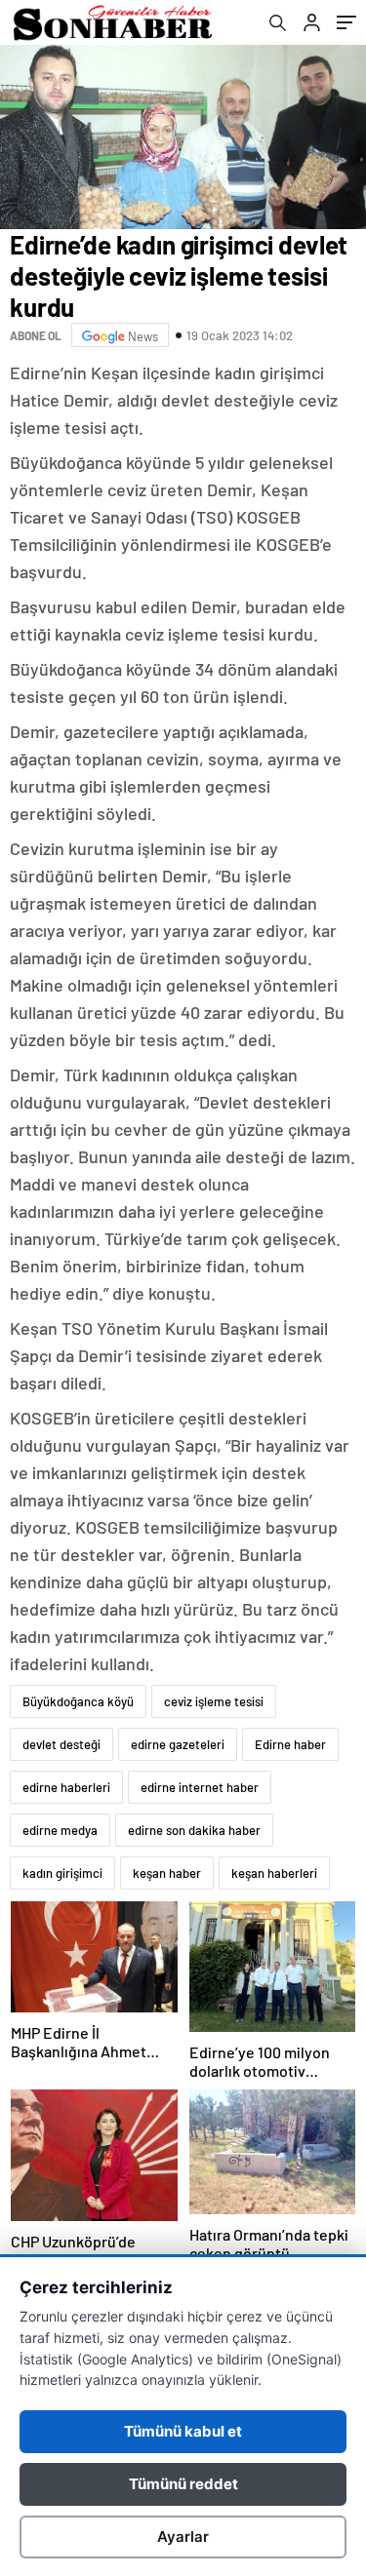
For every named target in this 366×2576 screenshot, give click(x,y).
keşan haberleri (274, 1873)
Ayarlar (183, 2537)
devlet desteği (61, 1744)
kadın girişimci (62, 1873)
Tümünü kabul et (183, 2431)
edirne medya (60, 1830)
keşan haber (167, 1873)
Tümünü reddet (183, 2484)
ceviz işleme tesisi (214, 1701)
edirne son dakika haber (194, 1830)
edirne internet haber (200, 1787)
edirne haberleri (66, 1787)
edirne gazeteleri (178, 1744)
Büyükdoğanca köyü (78, 1701)
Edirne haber (290, 1744)
